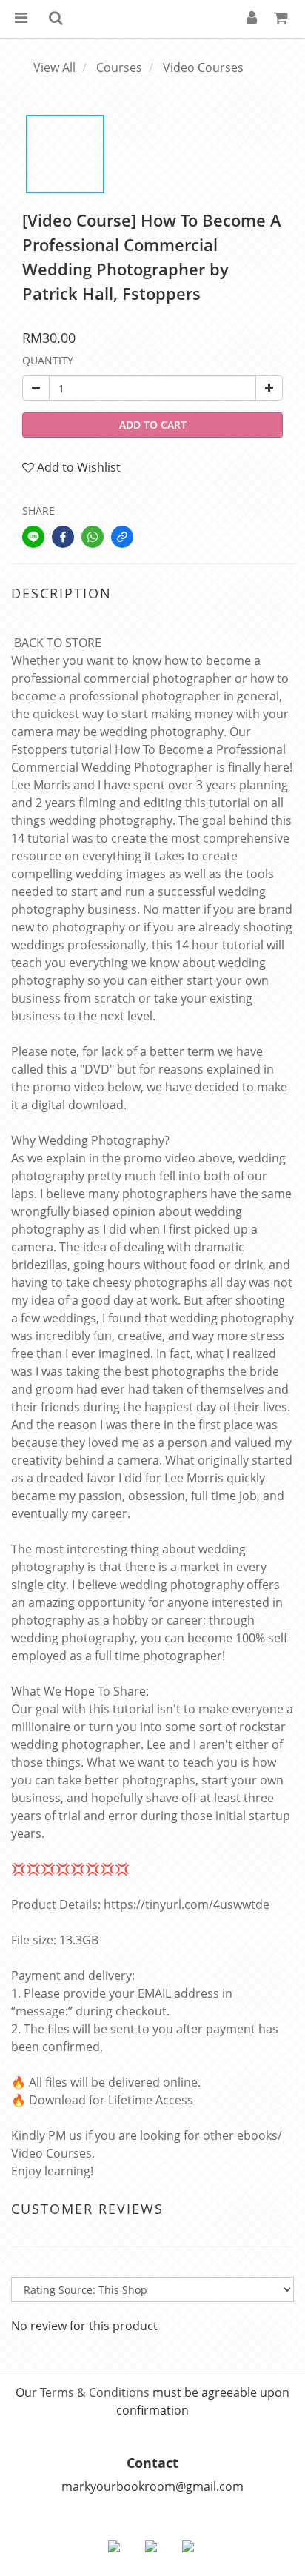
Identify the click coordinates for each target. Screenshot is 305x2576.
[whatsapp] (93, 537)
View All (54, 67)
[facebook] (63, 537)
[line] (33, 537)
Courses (119, 67)
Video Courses (203, 67)
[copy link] (122, 537)
